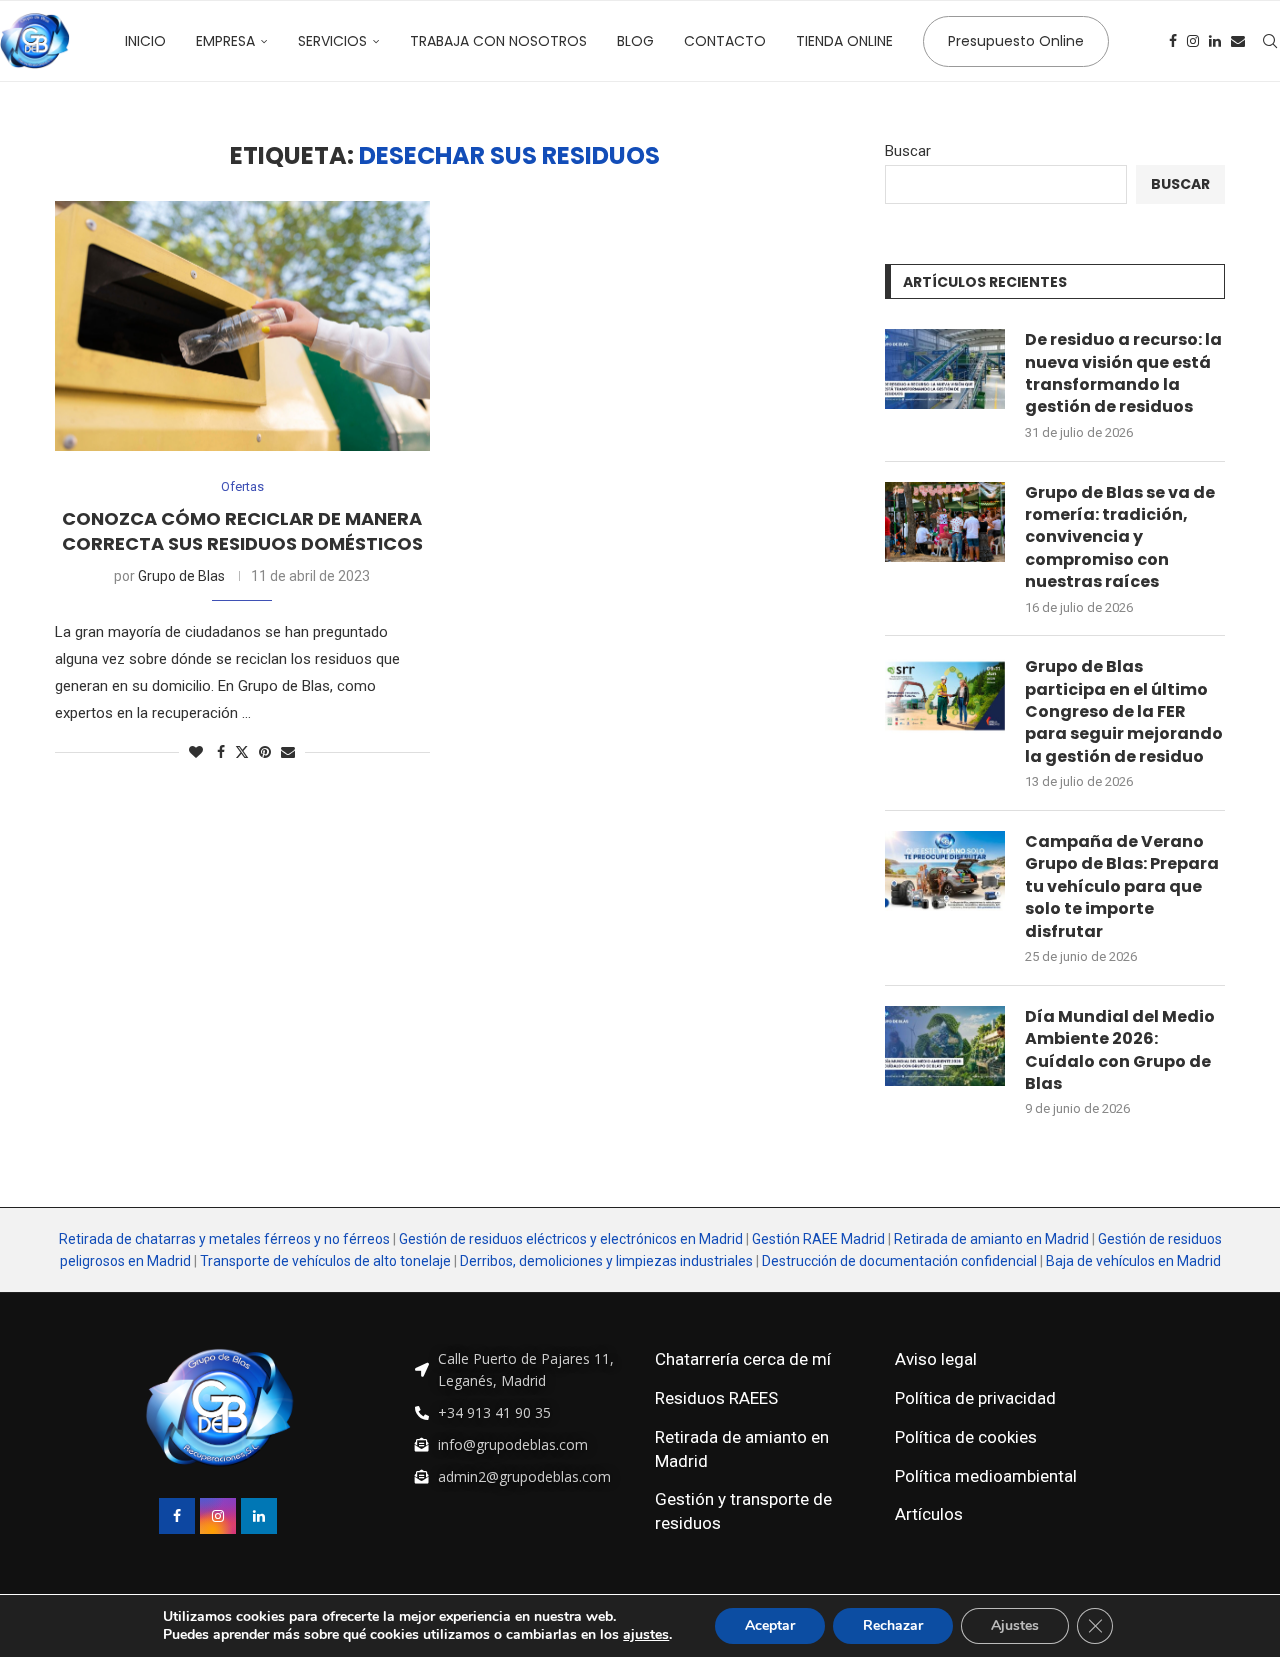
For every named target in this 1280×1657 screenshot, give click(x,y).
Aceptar (770, 1625)
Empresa (225, 41)
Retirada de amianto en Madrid (991, 1239)
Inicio (145, 41)
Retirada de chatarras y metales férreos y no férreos (226, 1239)
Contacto (725, 41)
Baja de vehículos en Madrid (1133, 1261)
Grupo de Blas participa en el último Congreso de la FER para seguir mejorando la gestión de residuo (1124, 712)
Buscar (908, 151)
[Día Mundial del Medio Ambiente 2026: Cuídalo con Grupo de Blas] (945, 1046)
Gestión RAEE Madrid (818, 1239)
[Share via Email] (288, 752)
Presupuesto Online (1016, 41)
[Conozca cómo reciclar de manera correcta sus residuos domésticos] (242, 326)
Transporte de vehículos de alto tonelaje (325, 1261)
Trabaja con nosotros (498, 41)
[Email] (1238, 41)
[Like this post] (196, 752)
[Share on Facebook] (221, 752)
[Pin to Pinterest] (265, 752)
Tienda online (844, 41)
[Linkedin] (1215, 41)
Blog (635, 41)
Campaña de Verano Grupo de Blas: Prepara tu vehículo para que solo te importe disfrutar (1122, 887)
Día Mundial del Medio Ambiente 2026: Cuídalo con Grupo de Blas (1120, 1050)
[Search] (1270, 41)
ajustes (646, 1635)
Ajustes (1015, 1625)
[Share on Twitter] (242, 751)
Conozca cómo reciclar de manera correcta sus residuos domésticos (242, 530)
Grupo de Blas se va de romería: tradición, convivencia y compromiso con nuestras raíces (1120, 538)
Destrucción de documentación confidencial (899, 1261)
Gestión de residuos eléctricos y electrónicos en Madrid (571, 1239)
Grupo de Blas (181, 576)
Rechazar (893, 1625)
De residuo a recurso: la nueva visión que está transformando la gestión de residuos (1123, 373)
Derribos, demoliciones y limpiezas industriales (606, 1261)
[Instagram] (1193, 41)
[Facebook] (1173, 41)
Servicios (332, 41)
